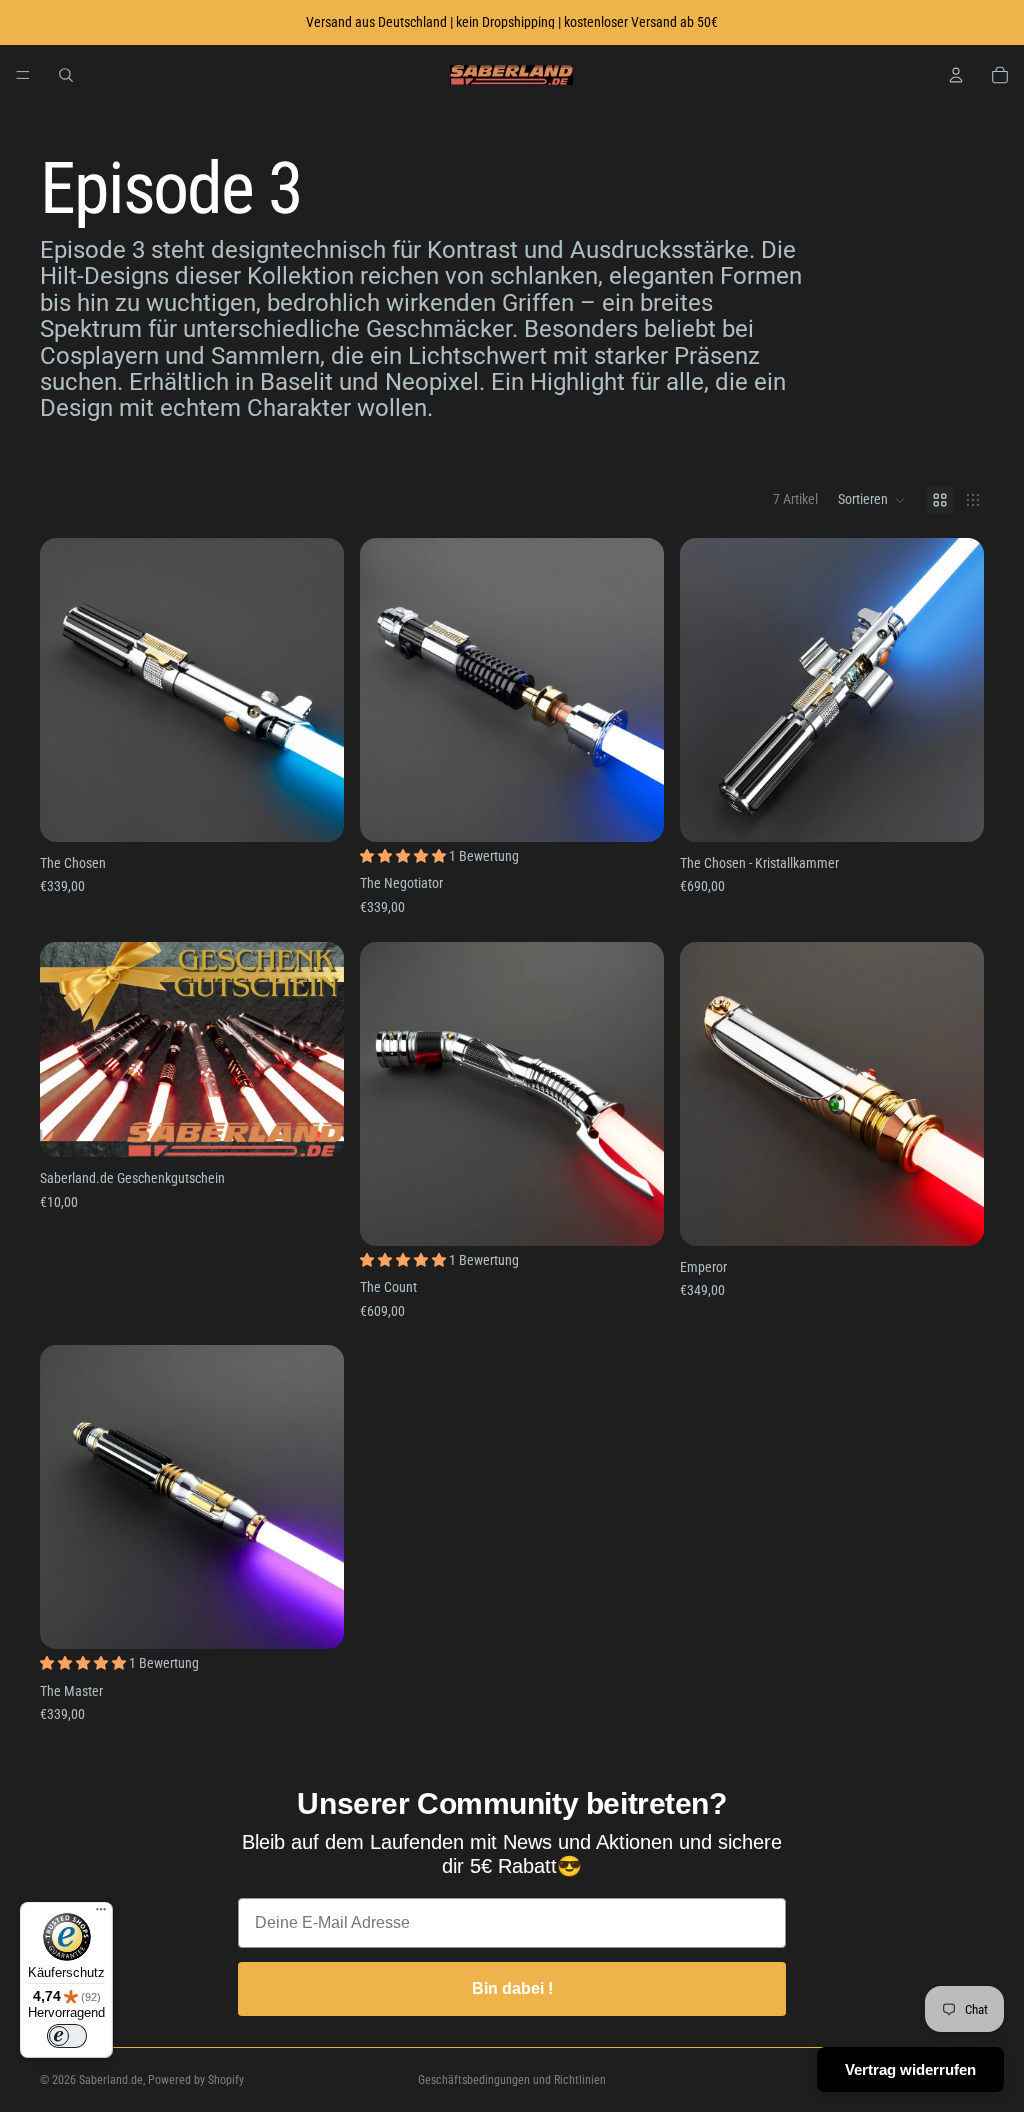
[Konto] (956, 75)
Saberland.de (111, 2080)
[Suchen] (66, 75)
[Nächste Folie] (314, 690)
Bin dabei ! (512, 1988)
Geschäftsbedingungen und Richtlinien (512, 2080)
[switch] (67, 2036)
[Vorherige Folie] (70, 690)
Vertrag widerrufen (910, 2069)
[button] (872, 500)
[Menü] (23, 75)
